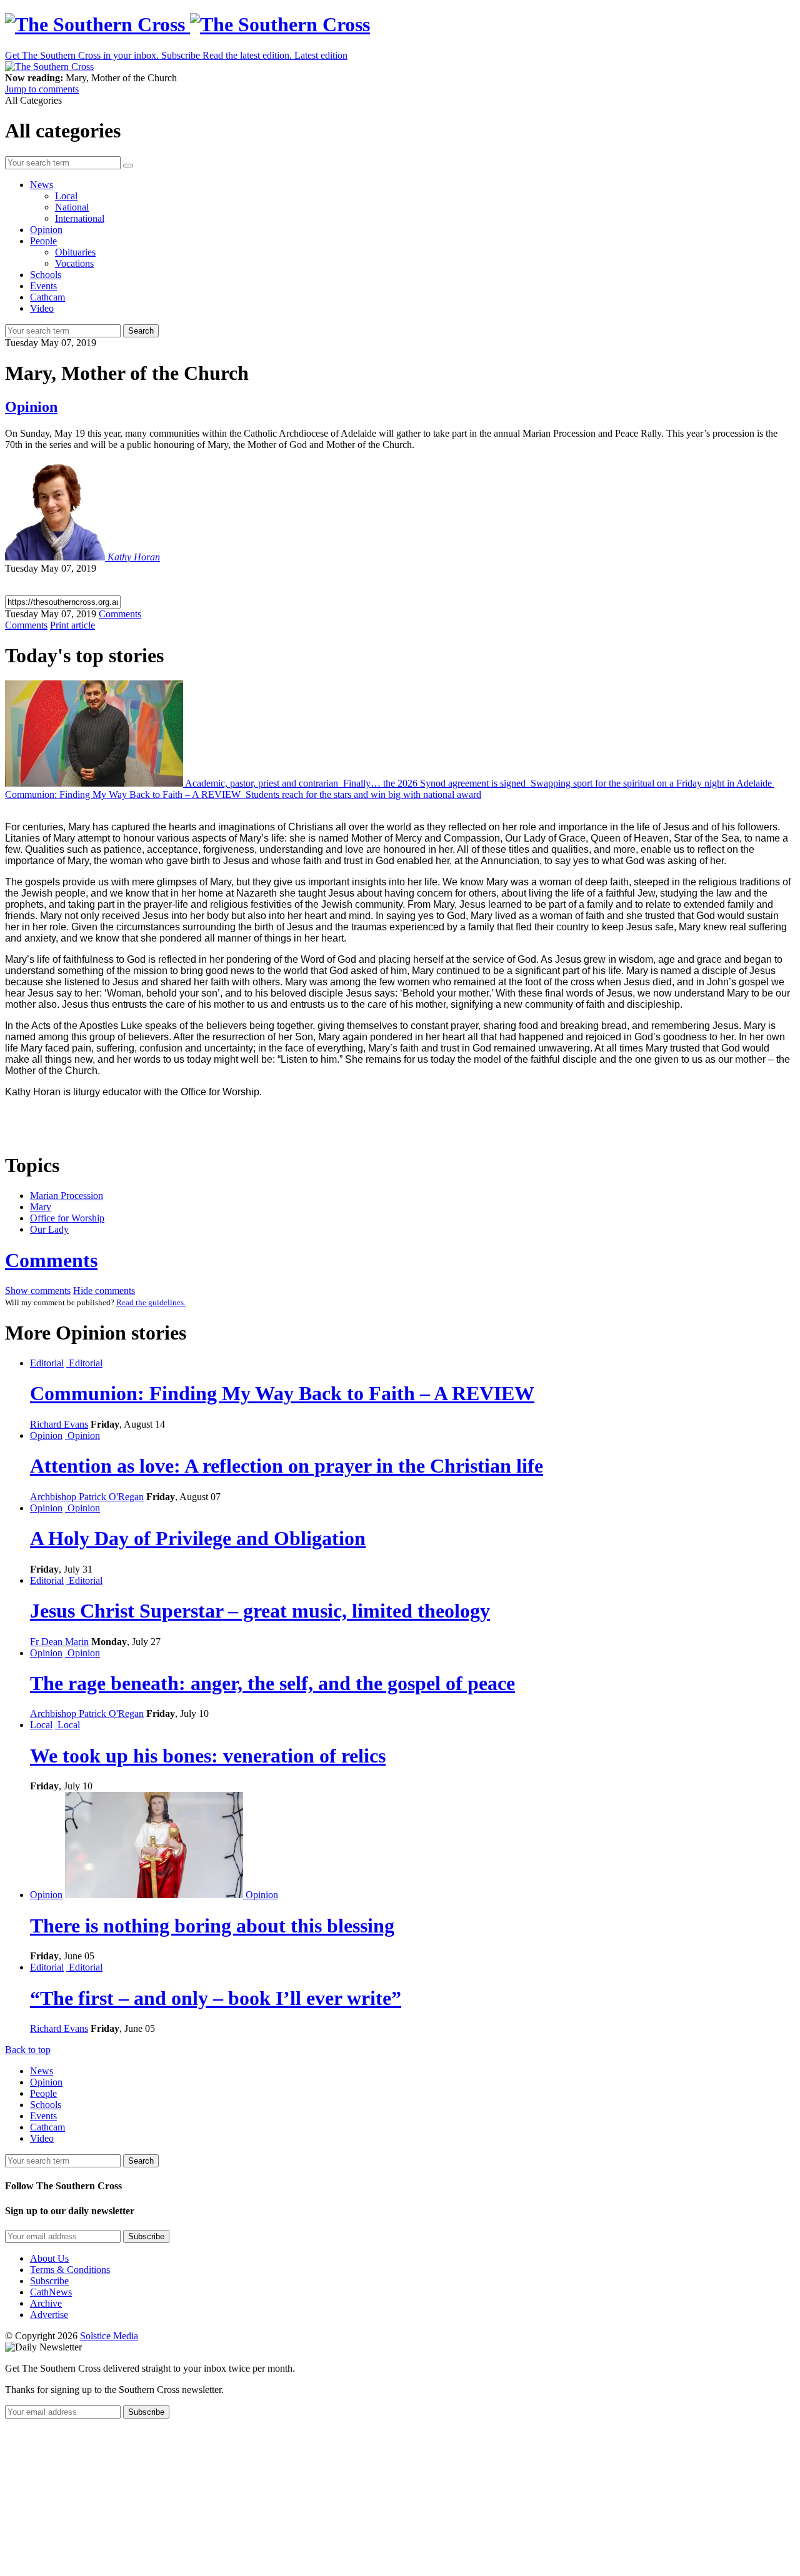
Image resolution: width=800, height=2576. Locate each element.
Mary (41, 1207)
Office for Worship (67, 1218)
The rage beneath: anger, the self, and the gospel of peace (272, 1683)
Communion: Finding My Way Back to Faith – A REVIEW (124, 794)
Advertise (49, 2315)
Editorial (47, 1363)
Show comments (38, 1290)
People (43, 241)
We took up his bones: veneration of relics (208, 1756)
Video (42, 308)
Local (66, 196)
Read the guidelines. (151, 1302)
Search (141, 331)
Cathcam (47, 297)
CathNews (51, 2292)
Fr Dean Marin (59, 1642)
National (72, 207)
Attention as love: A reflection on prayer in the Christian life (287, 1466)
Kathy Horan (134, 557)
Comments (51, 1260)
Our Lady (49, 1229)
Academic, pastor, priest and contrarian (262, 783)
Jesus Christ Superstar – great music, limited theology (260, 1611)
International (80, 218)
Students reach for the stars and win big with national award (362, 794)
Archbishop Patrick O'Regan (87, 1497)
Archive (46, 2303)
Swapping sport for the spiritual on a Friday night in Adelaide (651, 783)
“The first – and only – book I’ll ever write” (216, 1998)
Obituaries (75, 252)
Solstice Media (109, 2336)
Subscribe (49, 2281)
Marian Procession (67, 1196)
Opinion (46, 230)
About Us (49, 2258)
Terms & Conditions (70, 2270)
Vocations (74, 263)
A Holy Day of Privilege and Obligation (198, 1538)
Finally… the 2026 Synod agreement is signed (434, 783)
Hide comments (104, 1290)
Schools (46, 275)
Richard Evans (59, 1424)
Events (43, 286)
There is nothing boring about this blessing (212, 1926)
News (42, 185)
